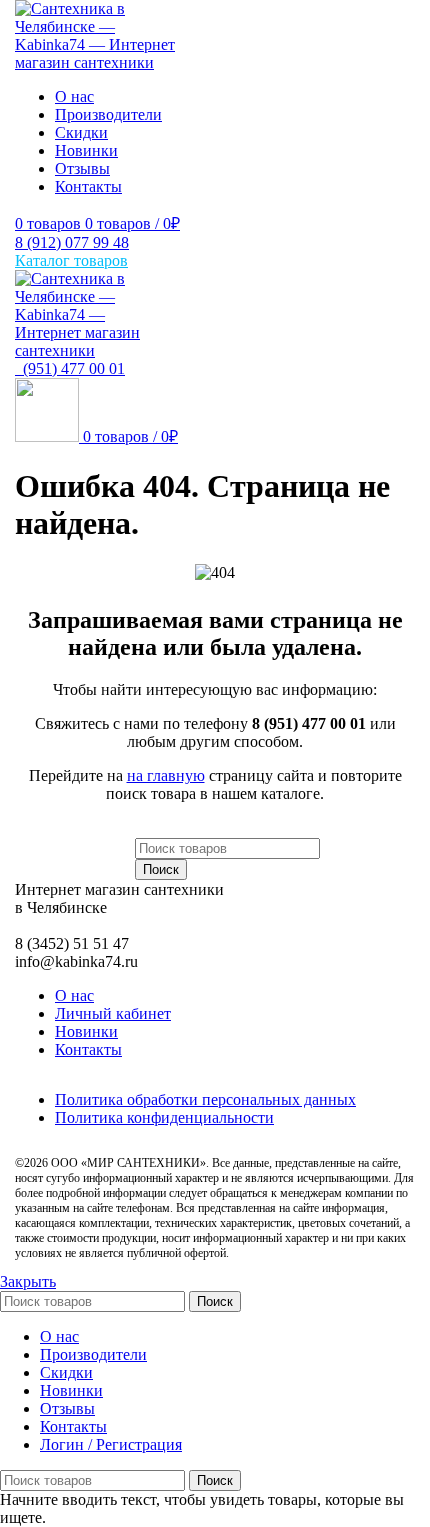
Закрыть (28, 1281)
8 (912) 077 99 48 (72, 242)
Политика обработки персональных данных (205, 1099)
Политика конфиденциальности (164, 1117)
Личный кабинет (113, 1013)
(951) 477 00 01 (70, 368)
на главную (166, 775)
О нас (74, 995)
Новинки (86, 1031)
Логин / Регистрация (111, 1444)
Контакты (88, 1049)
